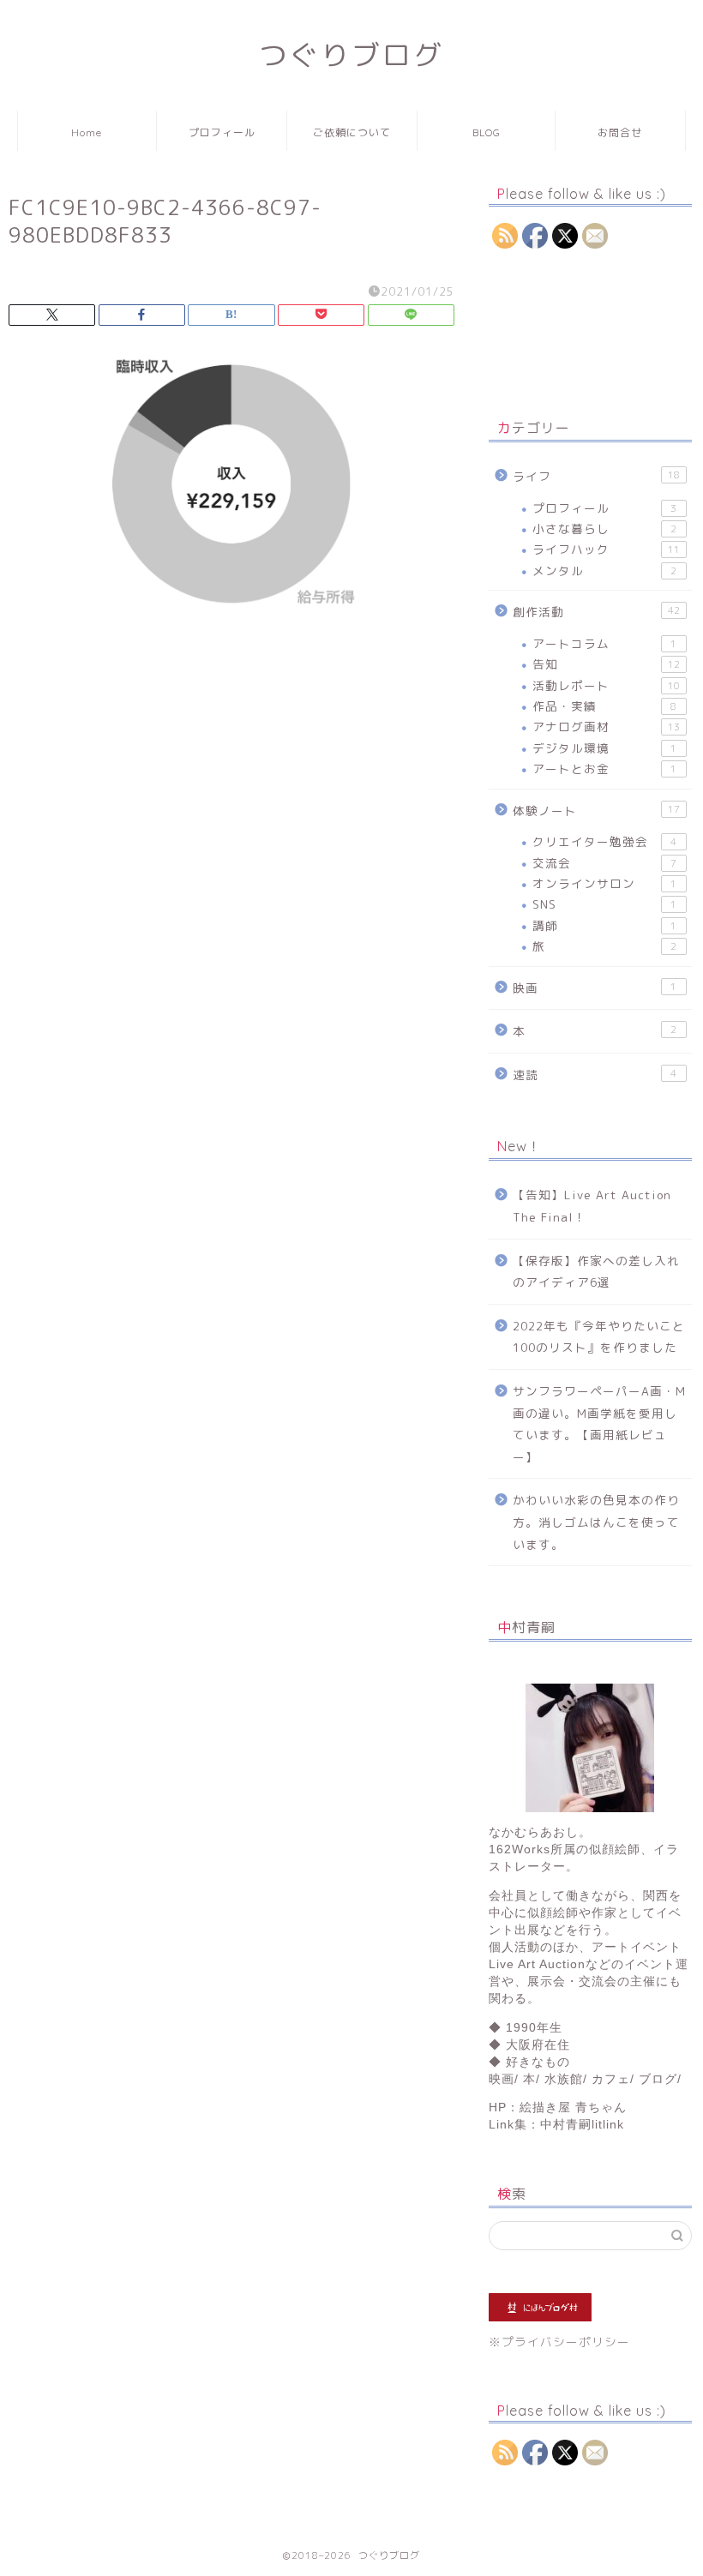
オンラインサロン (604, 883)
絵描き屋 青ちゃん (573, 2108)
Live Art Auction (537, 1964)
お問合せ (620, 132)
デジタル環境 (604, 748)
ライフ (596, 476)
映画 (595, 988)
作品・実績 (604, 706)
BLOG (487, 132)
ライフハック (606, 549)
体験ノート (596, 811)
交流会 (604, 863)
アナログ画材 (606, 727)
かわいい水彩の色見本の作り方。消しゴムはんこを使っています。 (596, 1522)
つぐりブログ (351, 54)
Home (87, 132)
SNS (604, 904)
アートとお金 (604, 769)
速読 (595, 1075)
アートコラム (604, 643)
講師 (604, 925)
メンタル (604, 570)
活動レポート (606, 685)
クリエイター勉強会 (604, 841)
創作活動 (596, 612)
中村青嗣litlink (582, 2125)
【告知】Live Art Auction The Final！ (592, 1206)
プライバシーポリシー (566, 2342)
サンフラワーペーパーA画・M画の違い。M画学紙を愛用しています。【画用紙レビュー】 (599, 1424)
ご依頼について (352, 132)
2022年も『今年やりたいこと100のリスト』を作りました (599, 1337)
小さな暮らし (604, 528)
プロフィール (222, 132)
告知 (606, 664)
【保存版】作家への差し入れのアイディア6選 (596, 1272)
